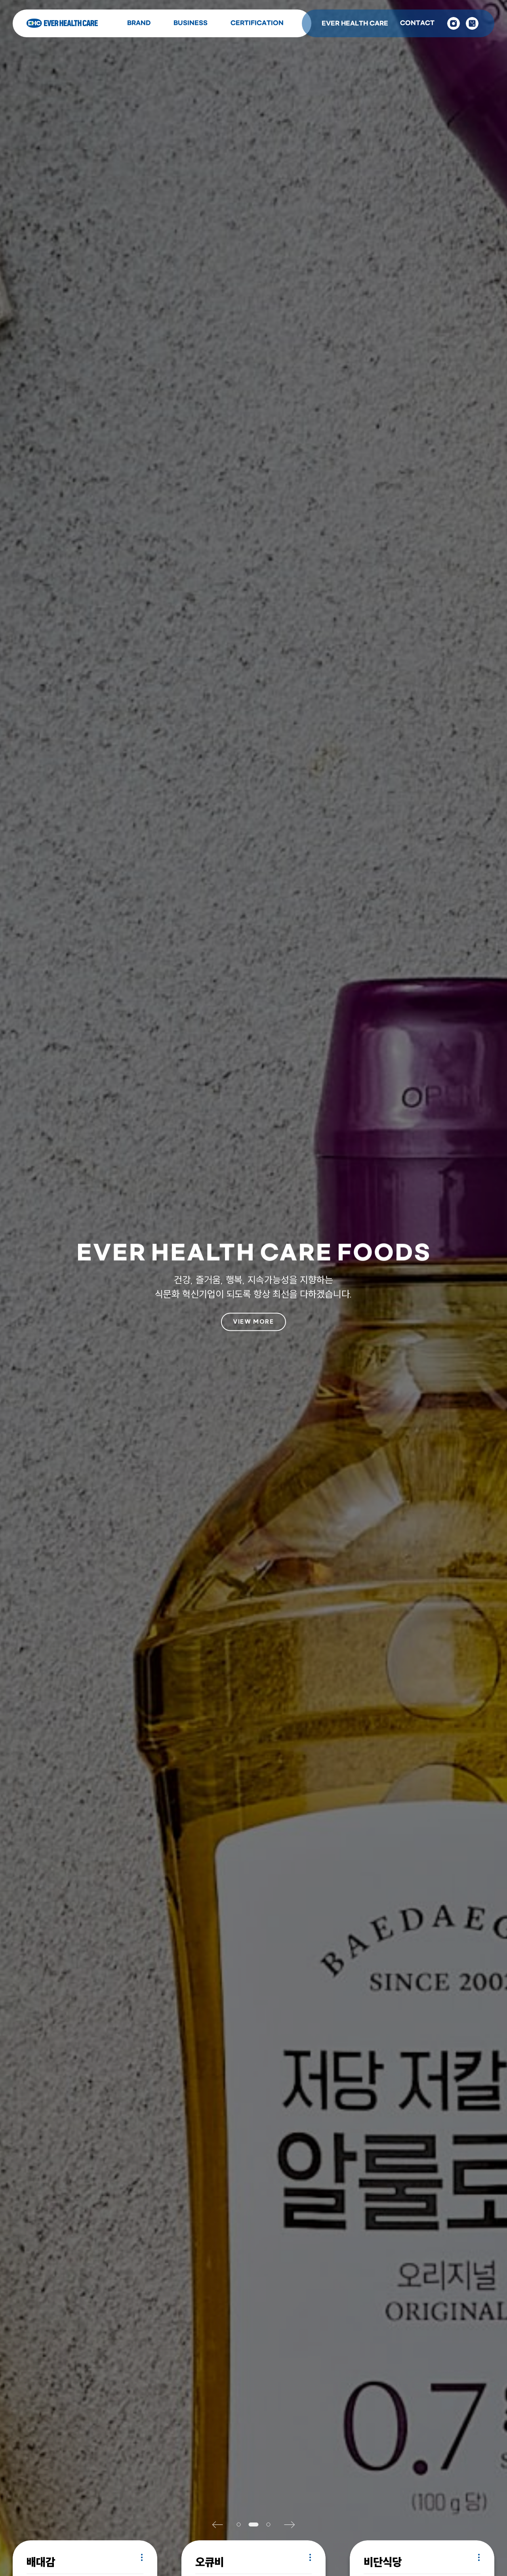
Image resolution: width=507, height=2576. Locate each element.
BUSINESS (191, 23)
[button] (221, 2524)
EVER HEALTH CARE (355, 24)
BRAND (139, 23)
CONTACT (417, 23)
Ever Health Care (62, 23)
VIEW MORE (253, 1322)
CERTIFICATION (257, 23)
